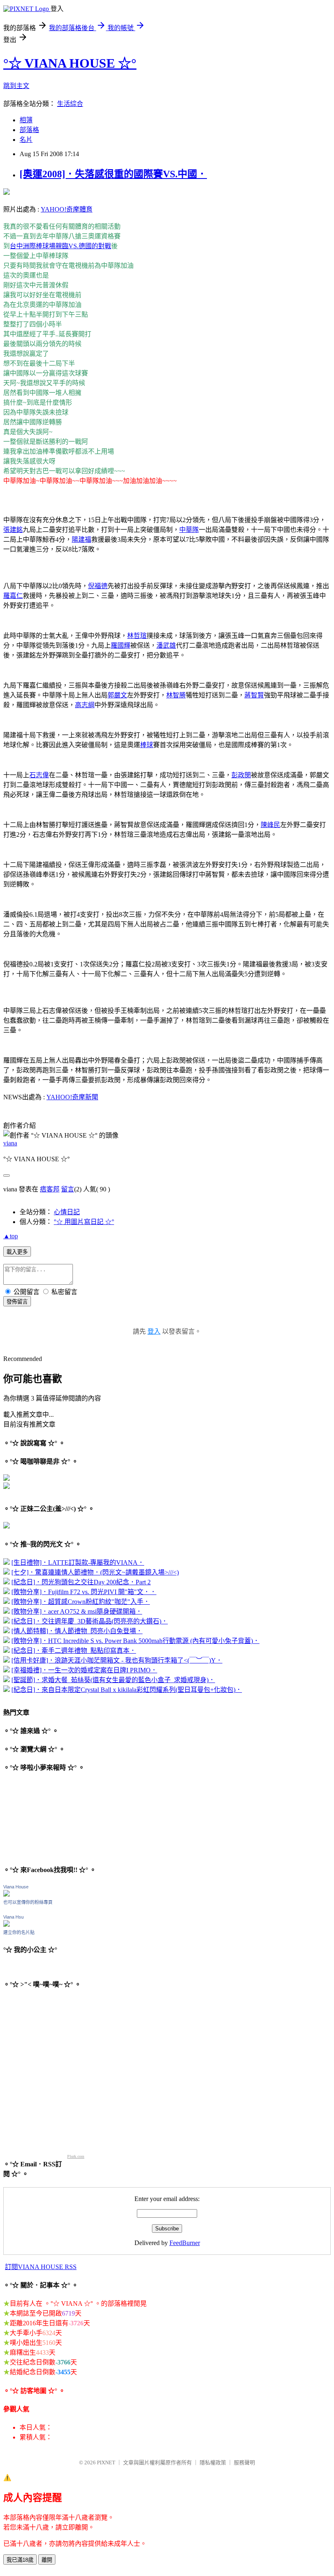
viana (10, 1143)
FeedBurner (185, 2243)
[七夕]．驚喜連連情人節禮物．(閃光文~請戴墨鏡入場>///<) (95, 1572)
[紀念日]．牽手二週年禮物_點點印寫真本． (74, 1651)
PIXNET (106, 2462)
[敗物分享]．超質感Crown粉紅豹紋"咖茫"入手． (81, 1602)
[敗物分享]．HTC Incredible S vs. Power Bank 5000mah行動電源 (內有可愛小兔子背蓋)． (135, 1641)
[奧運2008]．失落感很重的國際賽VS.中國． (113, 174)
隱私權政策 (213, 2462)
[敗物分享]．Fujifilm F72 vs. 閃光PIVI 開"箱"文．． (84, 1592)
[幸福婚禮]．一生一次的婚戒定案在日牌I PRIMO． (84, 1670)
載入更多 (17, 1252)
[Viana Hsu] (7, 1924)
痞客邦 (50, 1189)
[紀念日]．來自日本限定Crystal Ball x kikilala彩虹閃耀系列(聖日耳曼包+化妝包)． (127, 1690)
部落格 (29, 130)
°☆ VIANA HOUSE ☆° (70, 63)
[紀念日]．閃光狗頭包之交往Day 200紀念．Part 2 (81, 1582)
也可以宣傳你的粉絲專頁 (28, 1902)
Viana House (16, 1887)
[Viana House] (7, 1894)
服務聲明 (244, 2462)
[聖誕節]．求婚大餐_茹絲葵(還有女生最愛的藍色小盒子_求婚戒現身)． (113, 1680)
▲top (11, 1236)
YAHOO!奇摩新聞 (72, 1097)
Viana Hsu (13, 1917)
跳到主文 (16, 86)
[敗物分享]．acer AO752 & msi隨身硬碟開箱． (77, 1611)
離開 (47, 2560)
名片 (26, 140)
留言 (68, 1189)
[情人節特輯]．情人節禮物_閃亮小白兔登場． (77, 1631)
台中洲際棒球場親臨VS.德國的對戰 (60, 246)
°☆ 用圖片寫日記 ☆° (84, 1222)
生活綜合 (70, 104)
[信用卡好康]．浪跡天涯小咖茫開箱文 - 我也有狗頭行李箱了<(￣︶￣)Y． (117, 1660)
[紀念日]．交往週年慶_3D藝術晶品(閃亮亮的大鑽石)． (90, 1621)
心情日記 (67, 1212)
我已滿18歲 (20, 2560)
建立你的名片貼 (19, 1932)
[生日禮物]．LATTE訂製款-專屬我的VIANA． (78, 1563)
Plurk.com (76, 2156)
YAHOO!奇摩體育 (67, 209)
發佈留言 (17, 1302)
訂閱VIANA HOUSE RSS (41, 2267)
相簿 (26, 120)
